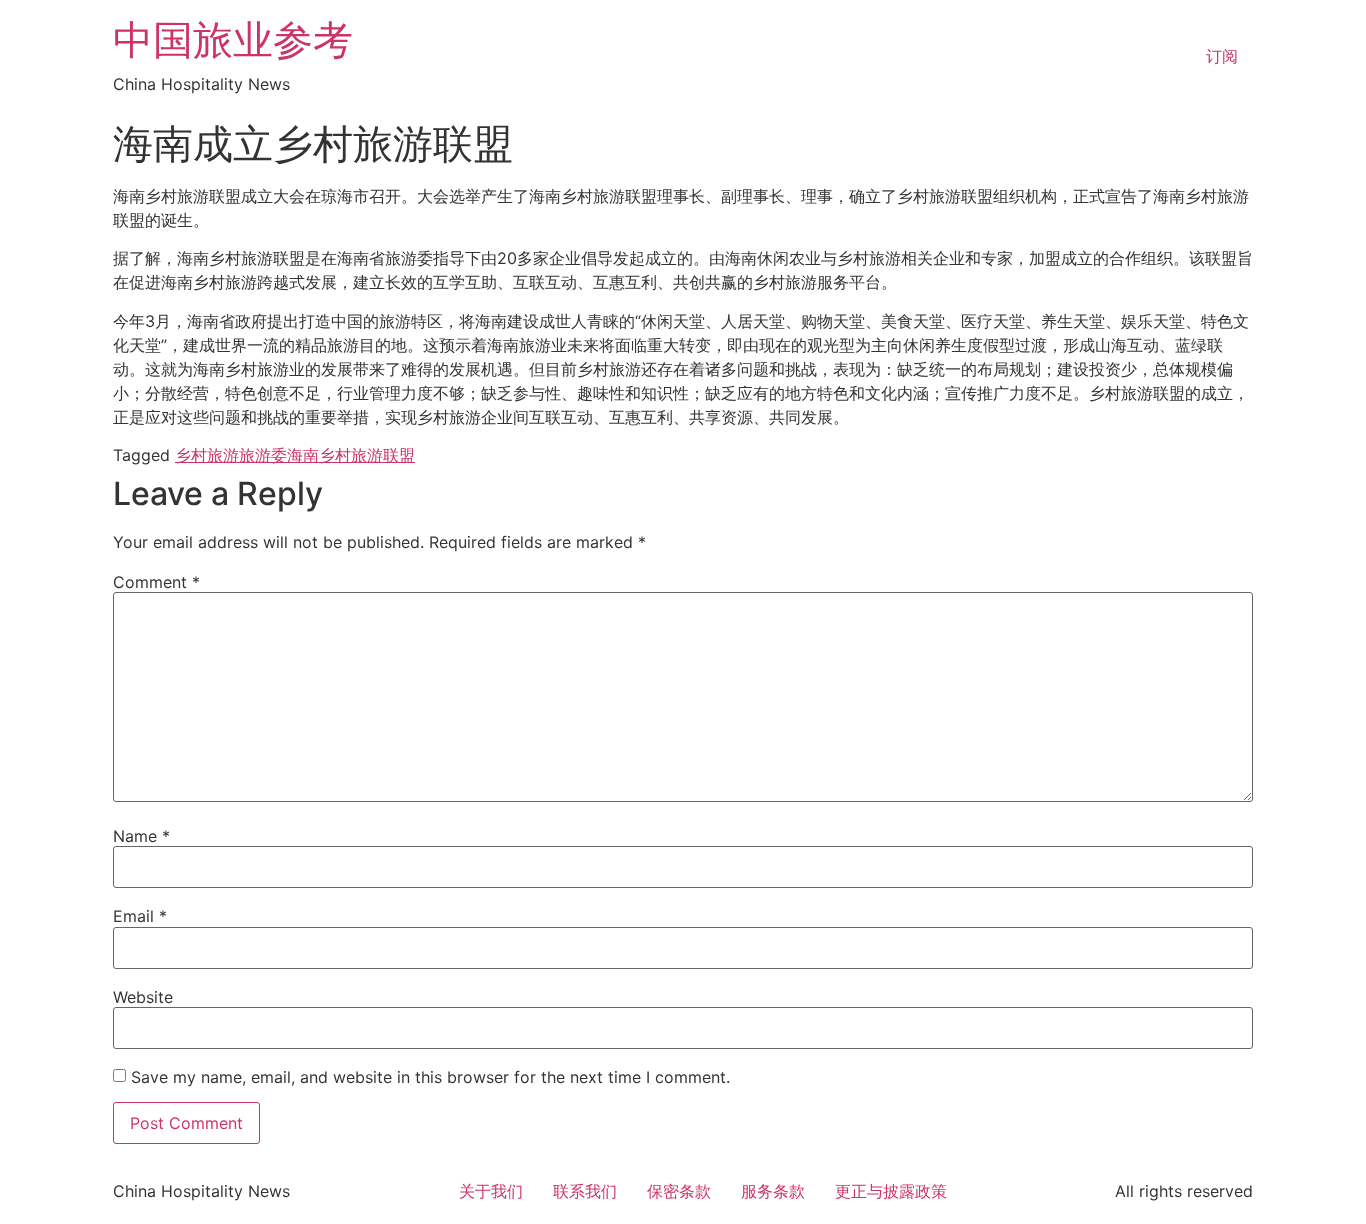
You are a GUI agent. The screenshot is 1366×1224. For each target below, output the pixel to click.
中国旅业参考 (233, 39)
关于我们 (491, 1191)
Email (140, 916)
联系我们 (585, 1191)
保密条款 (679, 1191)
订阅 (1222, 56)
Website (143, 997)
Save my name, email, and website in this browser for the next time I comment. (430, 1077)
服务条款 (773, 1191)
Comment (156, 582)
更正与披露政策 (891, 1191)
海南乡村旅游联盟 (351, 455)
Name (141, 836)
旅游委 (263, 455)
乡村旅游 (207, 455)
